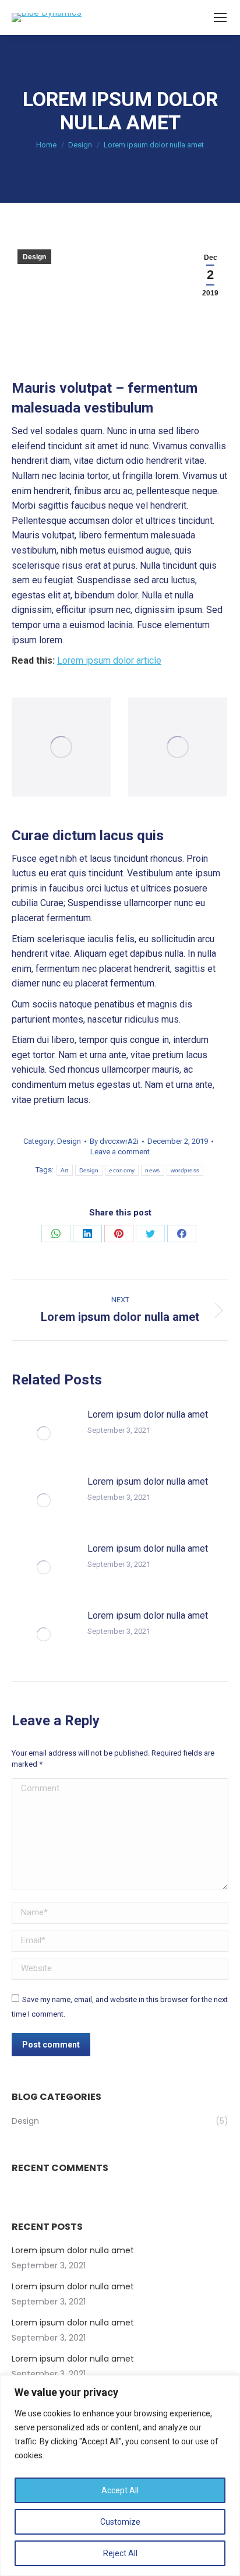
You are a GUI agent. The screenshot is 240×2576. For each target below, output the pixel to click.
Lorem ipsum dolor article (109, 660)
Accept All (120, 2490)
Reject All (120, 2553)
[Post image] (44, 1433)
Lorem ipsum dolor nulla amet (148, 1414)
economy (122, 1170)
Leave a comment (120, 1152)
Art (65, 1170)
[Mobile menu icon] (220, 17)
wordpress (185, 1170)
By (114, 1141)
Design (34, 257)
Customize (120, 2522)
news (152, 1170)
